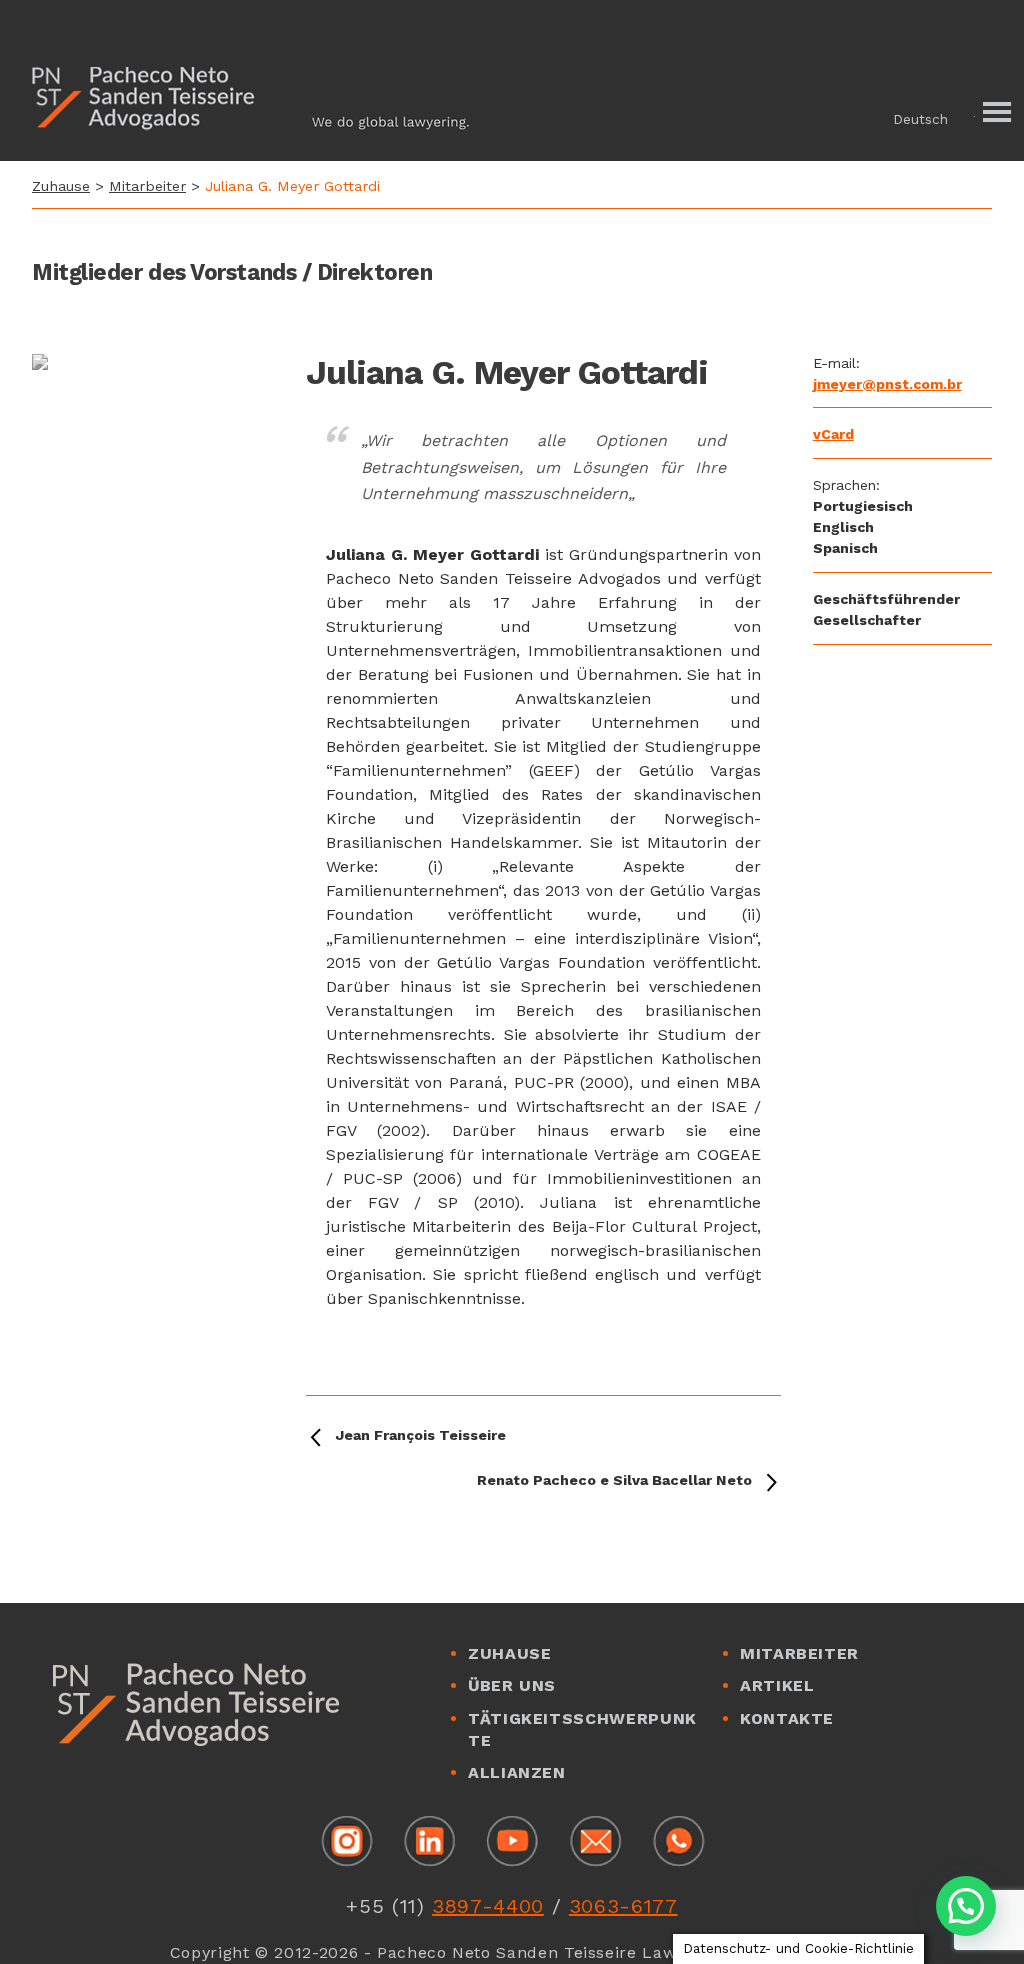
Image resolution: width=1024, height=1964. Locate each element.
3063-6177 (623, 1906)
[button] (937, 119)
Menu (994, 112)
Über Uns (512, 1685)
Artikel (777, 1685)
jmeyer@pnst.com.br (887, 384)
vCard (833, 434)
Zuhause (61, 186)
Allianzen (517, 1772)
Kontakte (787, 1718)
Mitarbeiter (147, 186)
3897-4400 (488, 1906)
